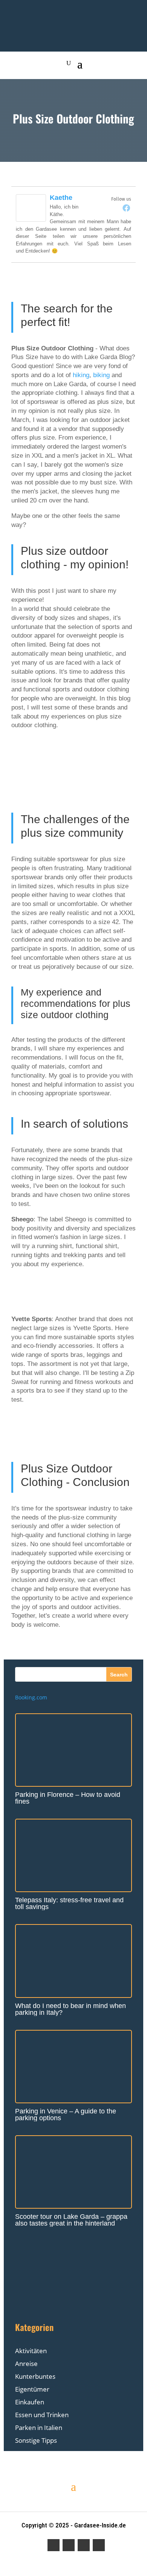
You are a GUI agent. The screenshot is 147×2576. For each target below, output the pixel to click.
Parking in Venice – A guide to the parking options (66, 2115)
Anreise (26, 2364)
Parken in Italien (39, 2428)
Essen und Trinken (42, 2415)
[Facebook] (126, 208)
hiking (81, 375)
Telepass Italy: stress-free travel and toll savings (69, 1903)
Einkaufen (30, 2402)
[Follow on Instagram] (69, 2545)
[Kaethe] (31, 220)
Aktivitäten (31, 2351)
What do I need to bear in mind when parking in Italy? (70, 2009)
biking (101, 375)
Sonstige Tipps (36, 2440)
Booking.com (31, 1697)
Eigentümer (32, 2389)
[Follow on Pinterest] (84, 2545)
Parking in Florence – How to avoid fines (68, 1798)
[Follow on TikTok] (99, 2545)
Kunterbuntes (35, 2376)
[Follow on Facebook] (54, 2545)
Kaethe (61, 198)
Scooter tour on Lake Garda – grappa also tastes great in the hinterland (71, 2220)
